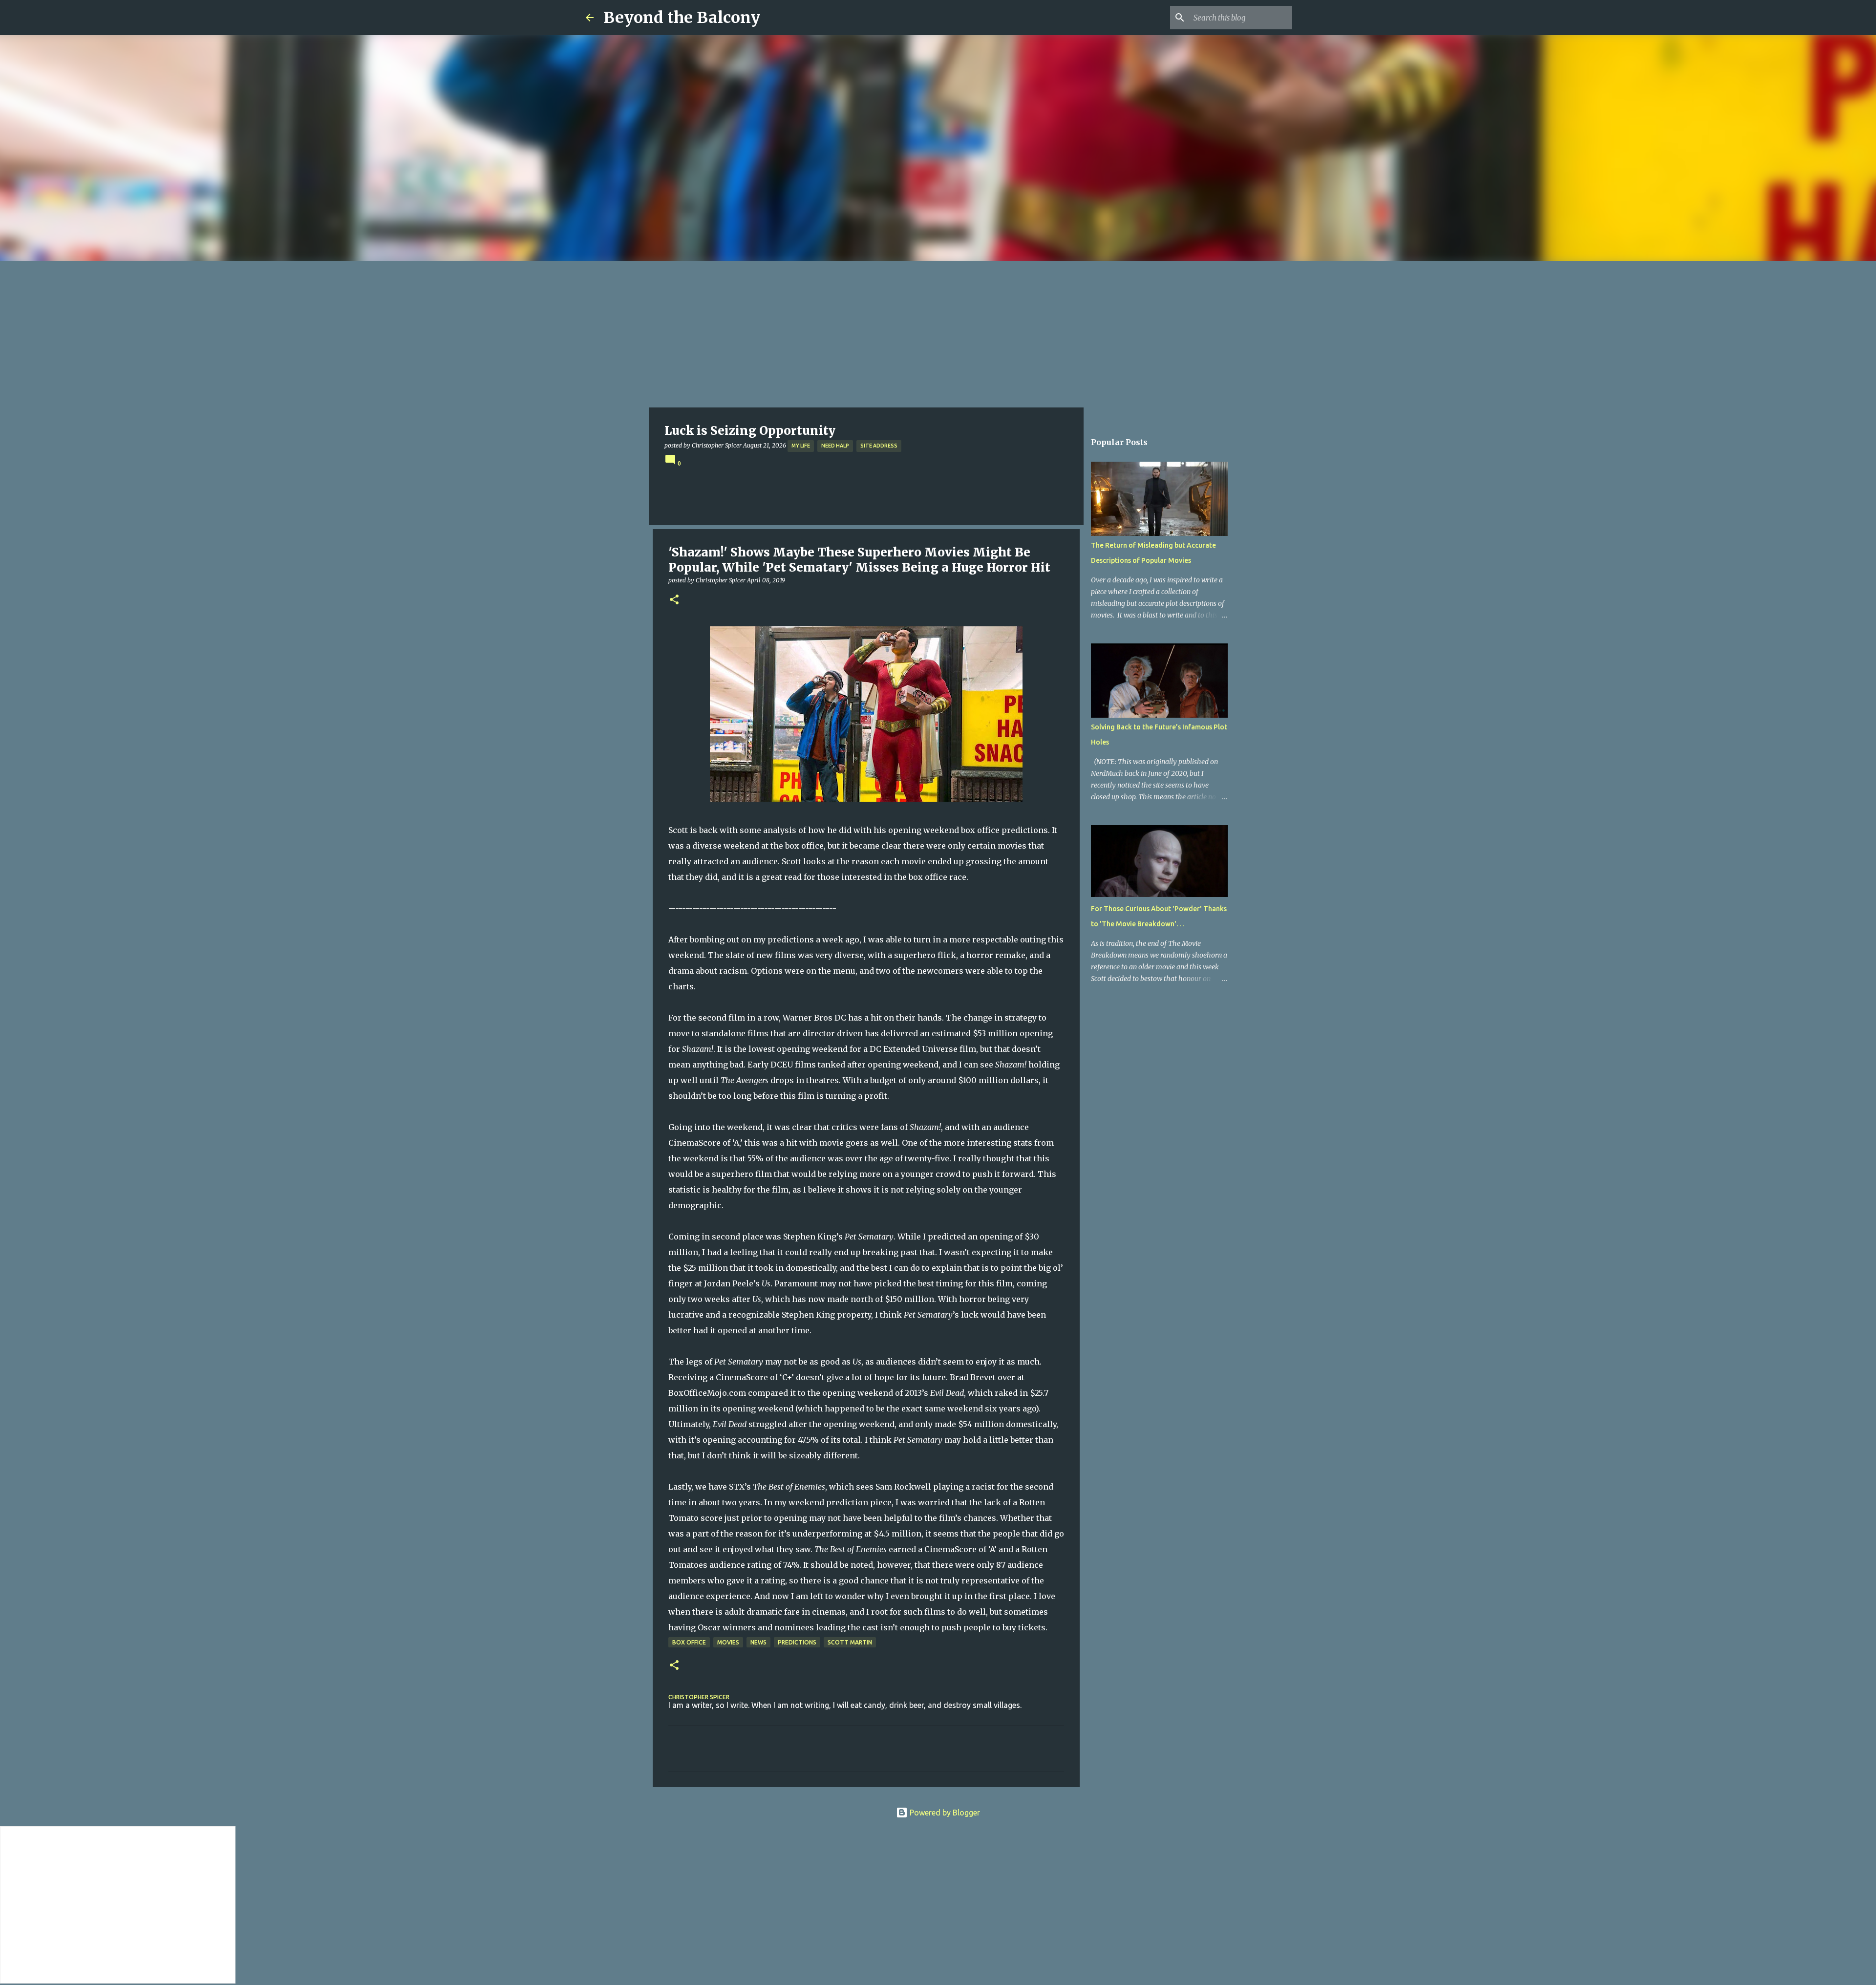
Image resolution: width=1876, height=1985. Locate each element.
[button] (674, 600)
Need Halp (835, 446)
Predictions (797, 1642)
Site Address (879, 446)
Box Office (689, 1642)
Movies (728, 1642)
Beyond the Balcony (682, 18)
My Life (801, 446)
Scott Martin (850, 1642)
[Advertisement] (938, 334)
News (758, 1642)
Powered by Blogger (944, 1813)
